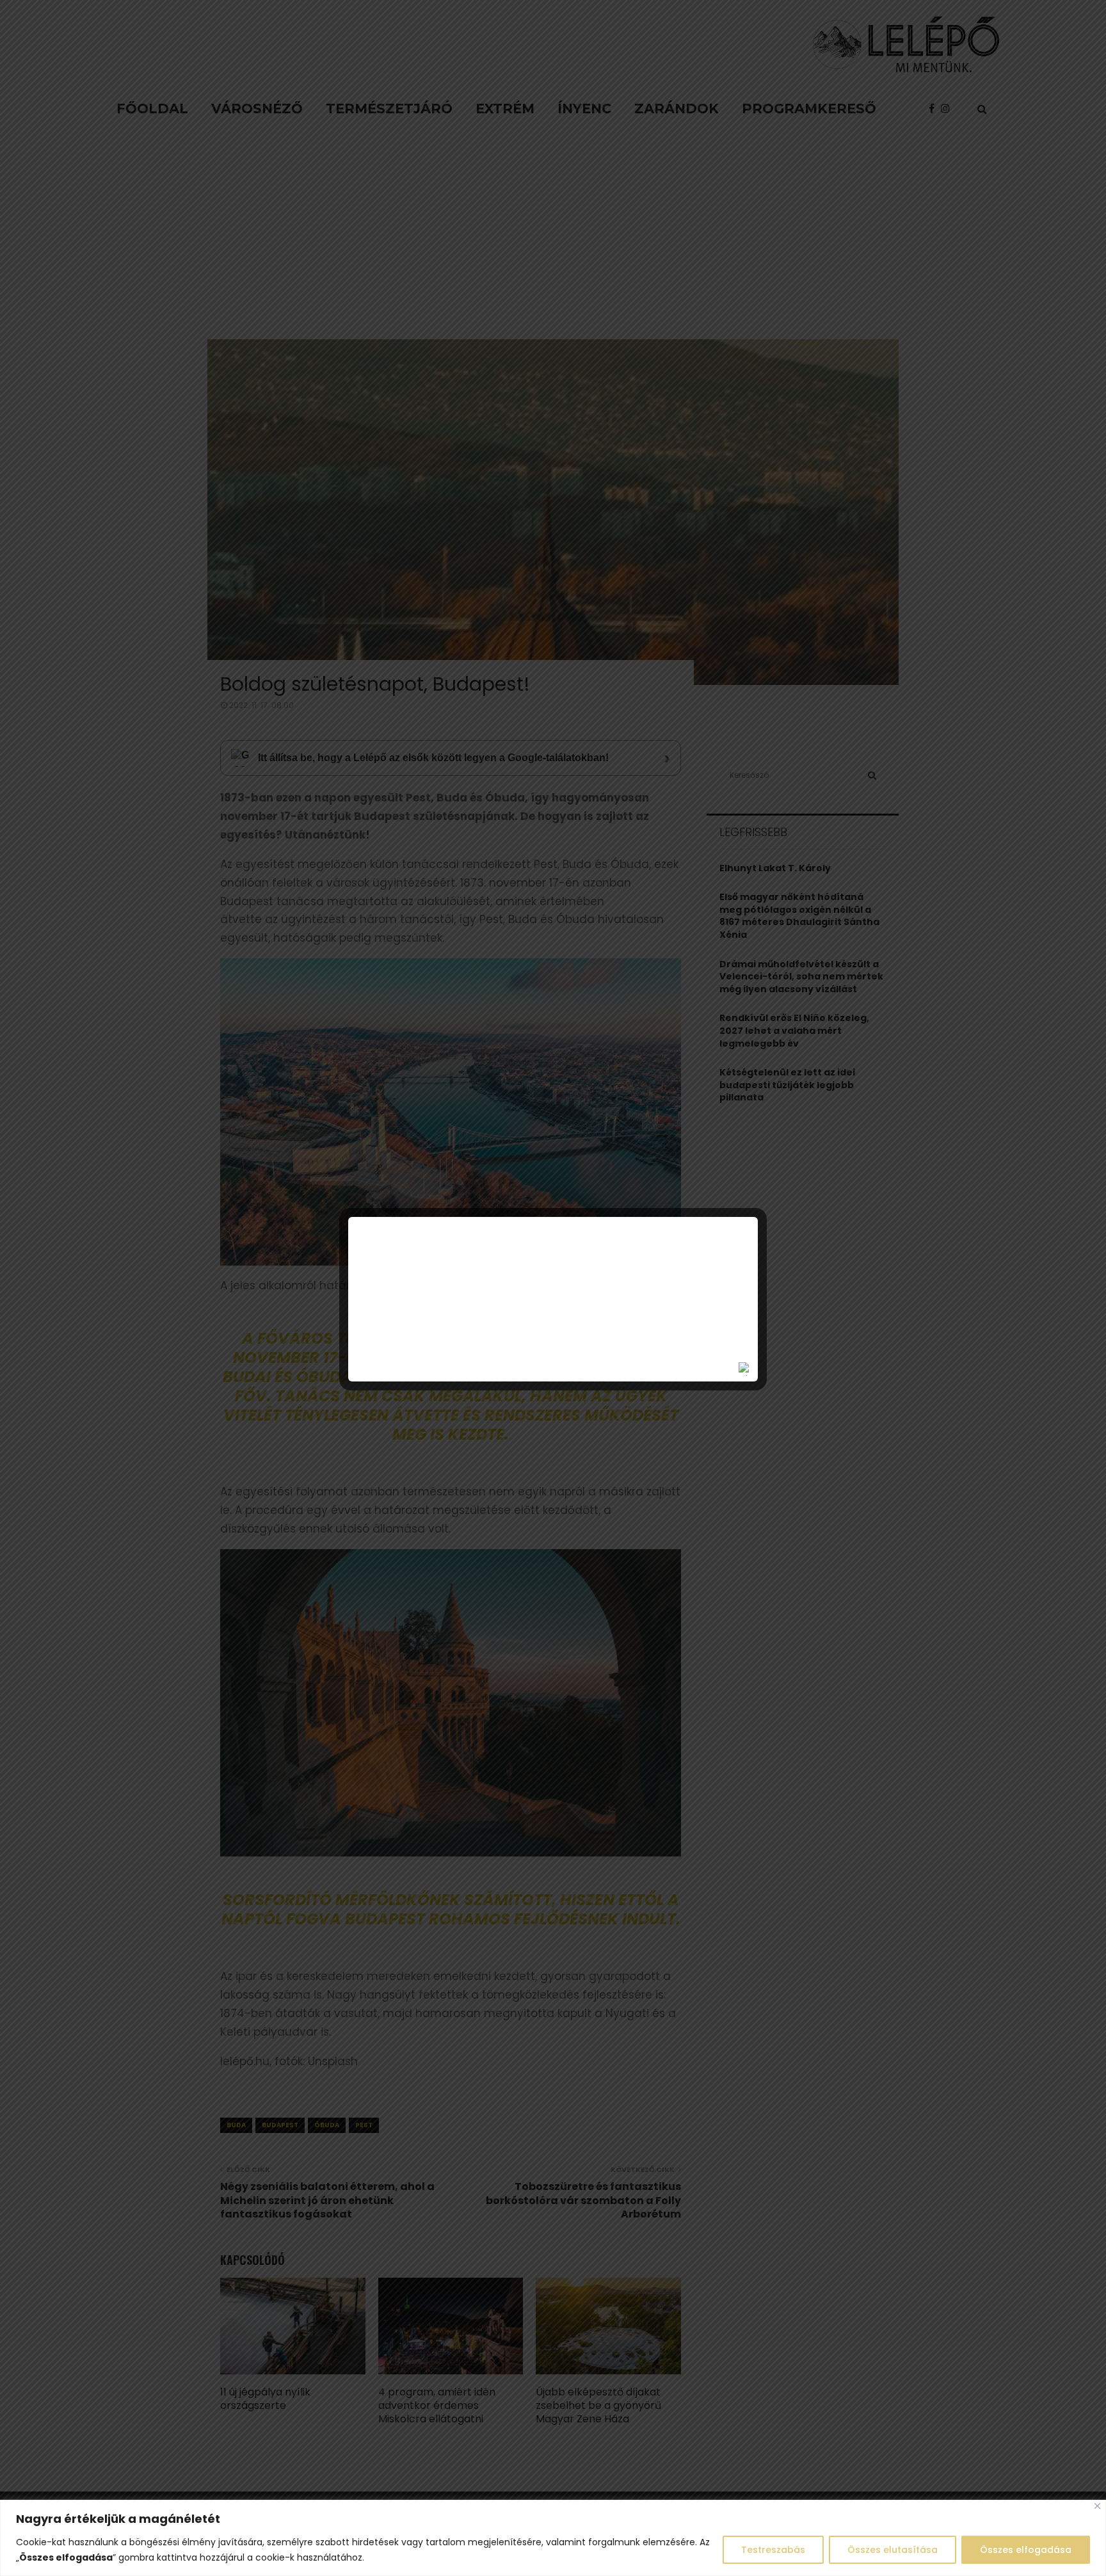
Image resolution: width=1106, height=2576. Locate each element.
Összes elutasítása (893, 2550)
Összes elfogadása (1026, 2550)
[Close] (1097, 2506)
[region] (553, 2538)
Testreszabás (773, 2550)
